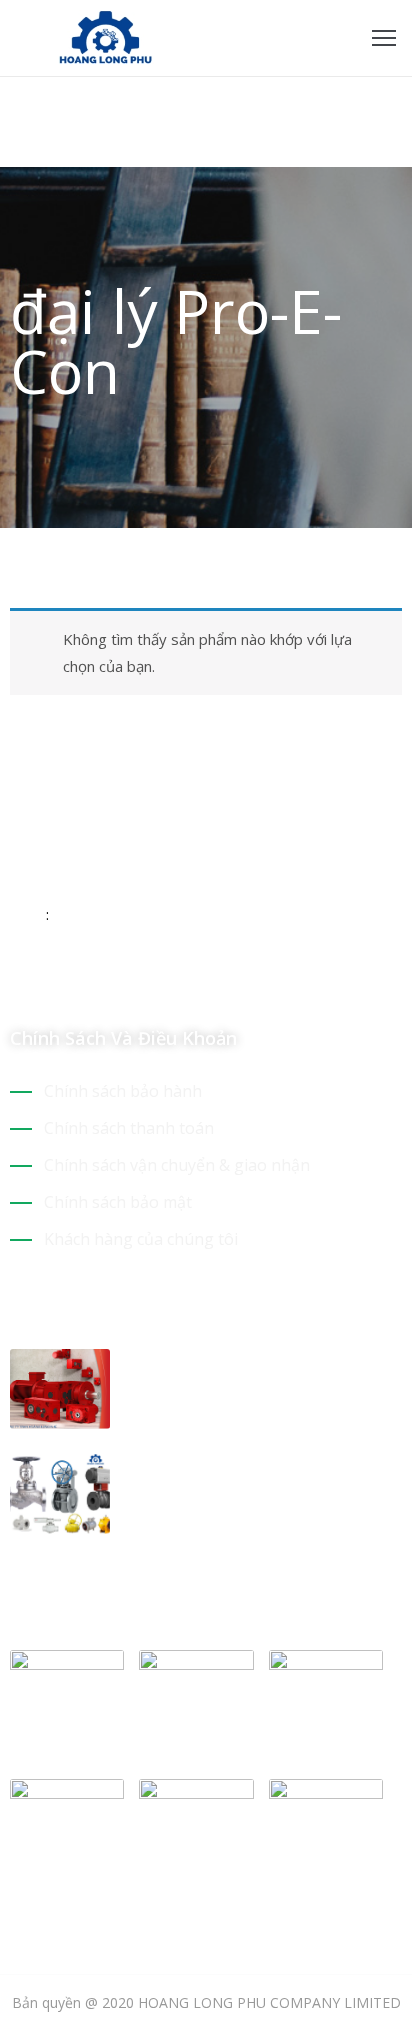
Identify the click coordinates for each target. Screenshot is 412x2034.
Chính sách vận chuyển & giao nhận (177, 1165)
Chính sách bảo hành (123, 1091)
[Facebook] (18, 979)
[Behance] (193, 979)
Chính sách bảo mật (118, 1202)
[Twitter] (53, 979)
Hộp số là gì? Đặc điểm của (241, 1361)
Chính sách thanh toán (129, 1128)
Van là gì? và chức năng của (245, 1466)
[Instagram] (88, 979)
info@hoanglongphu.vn (126, 914)
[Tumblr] (158, 979)
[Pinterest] (123, 979)
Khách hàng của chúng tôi (141, 1239)
